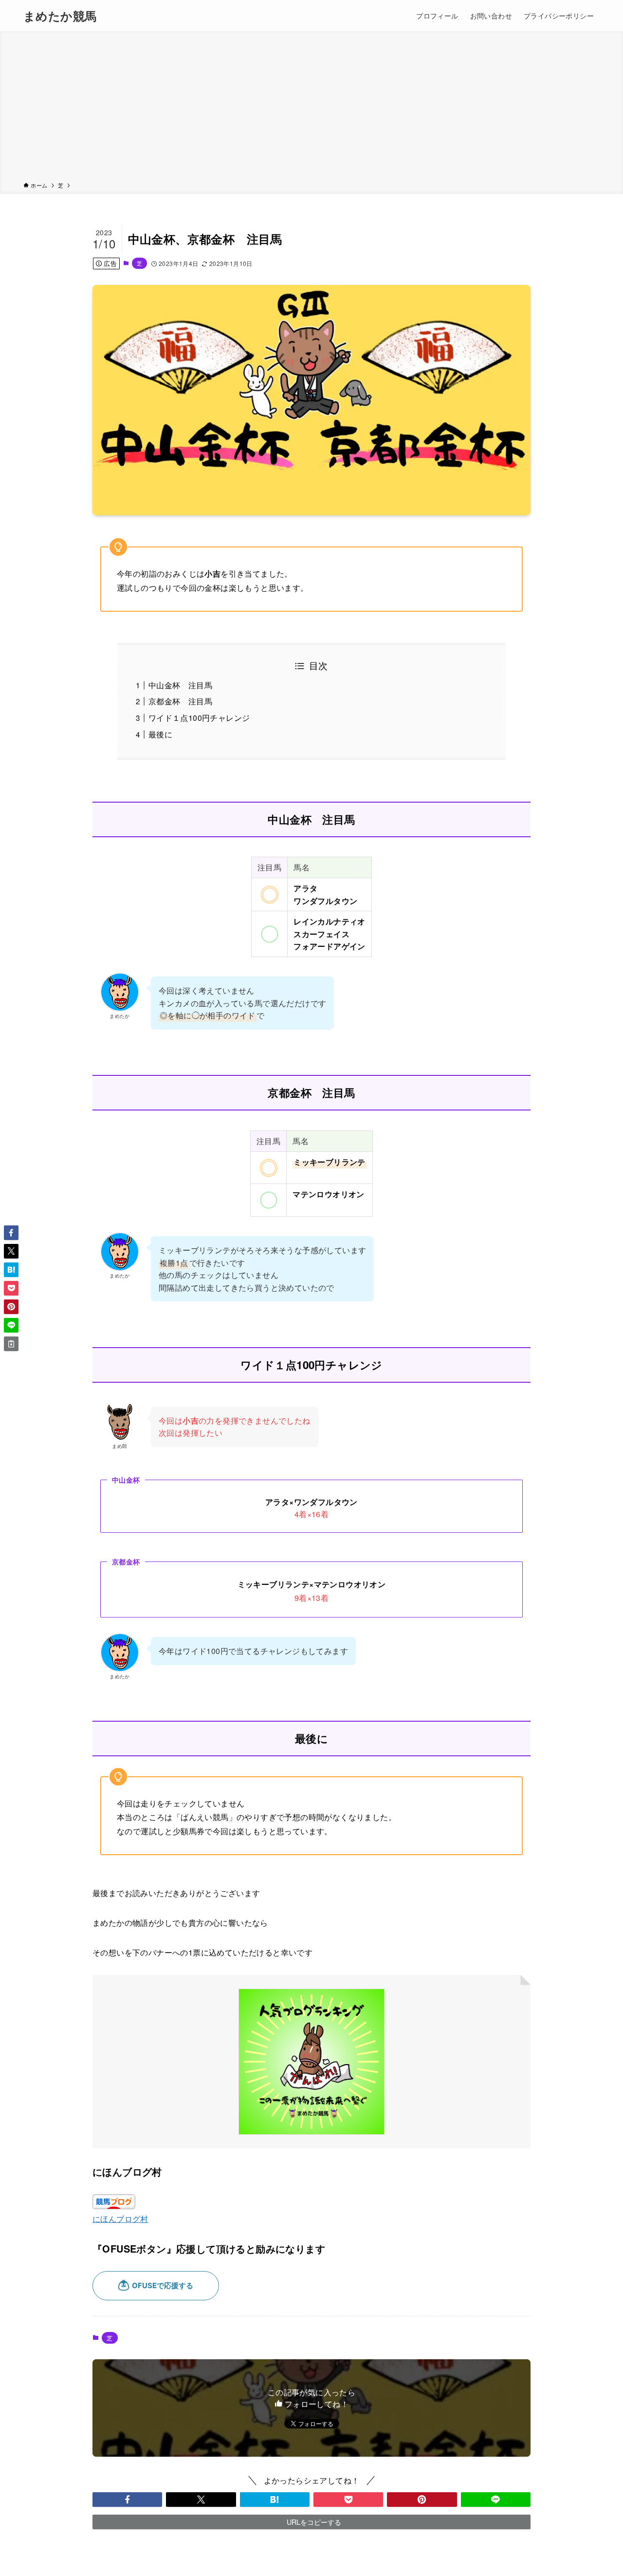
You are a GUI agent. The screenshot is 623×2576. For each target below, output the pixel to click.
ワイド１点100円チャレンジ (199, 718)
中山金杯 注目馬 (180, 685)
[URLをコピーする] (11, 1344)
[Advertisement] (311, 108)
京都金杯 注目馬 (180, 701)
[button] (127, 2500)
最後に (160, 734)
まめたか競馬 (60, 16)
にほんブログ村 (120, 2219)
